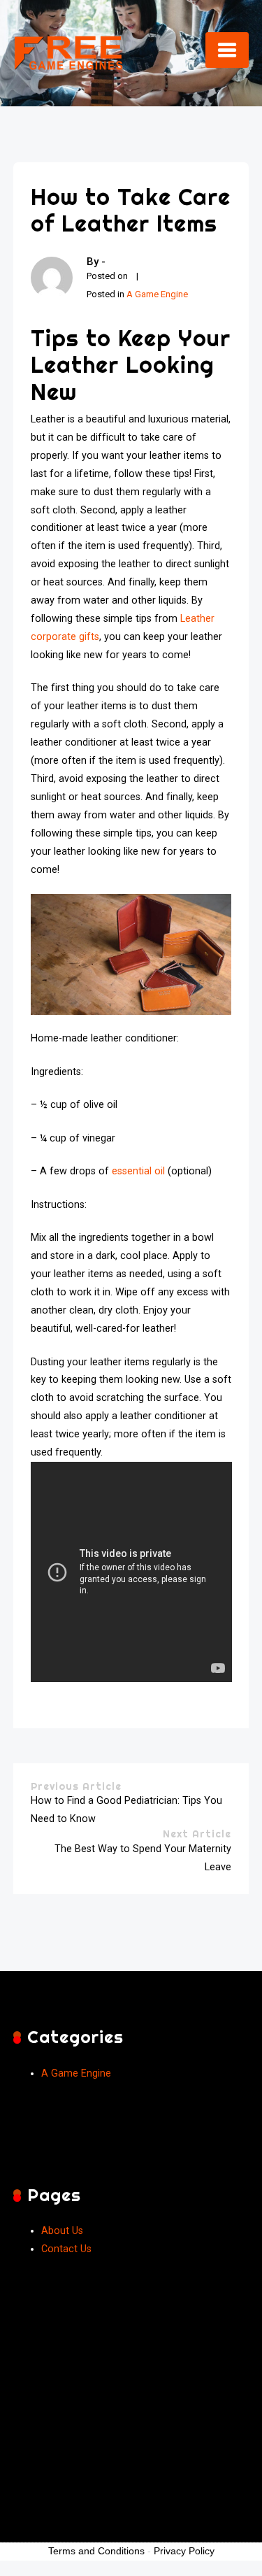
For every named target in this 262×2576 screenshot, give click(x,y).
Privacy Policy (184, 2551)
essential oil (138, 1171)
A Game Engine (157, 294)
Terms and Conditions (96, 2551)
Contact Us (66, 2249)
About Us (62, 2231)
